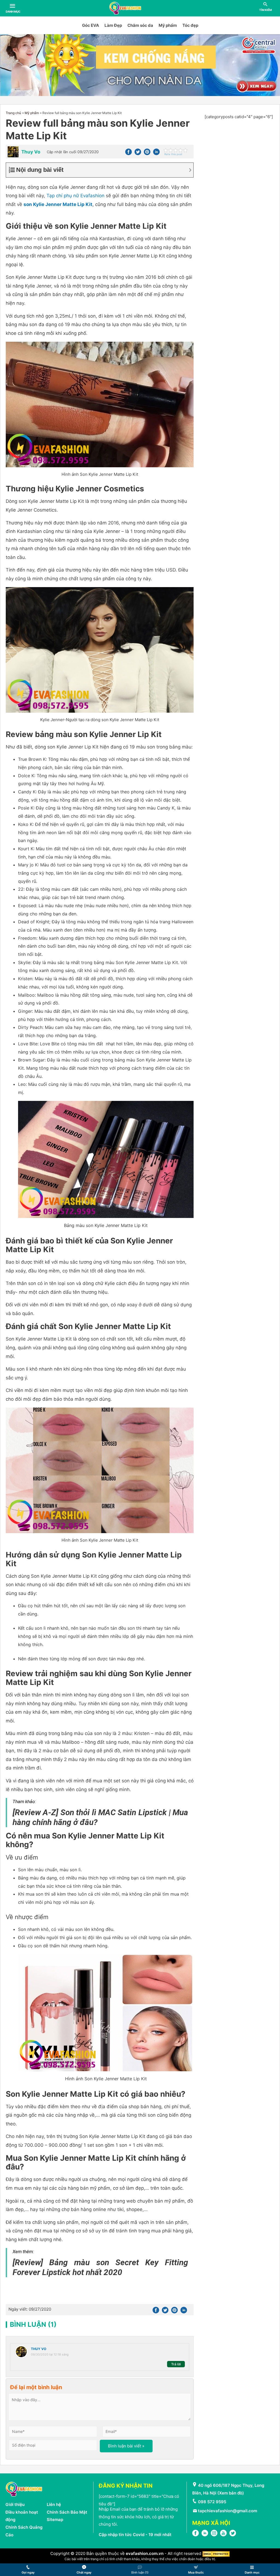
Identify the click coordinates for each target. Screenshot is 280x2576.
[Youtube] (223, 2535)
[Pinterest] (147, 154)
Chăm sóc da (140, 25)
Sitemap (55, 2520)
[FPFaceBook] (196, 2535)
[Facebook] (129, 154)
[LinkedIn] (205, 2535)
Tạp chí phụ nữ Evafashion (75, 196)
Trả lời (176, 2364)
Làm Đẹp (113, 25)
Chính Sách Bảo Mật (67, 2512)
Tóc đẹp (190, 25)
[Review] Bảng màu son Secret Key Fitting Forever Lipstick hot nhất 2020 (100, 2267)
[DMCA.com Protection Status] (216, 2553)
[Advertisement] (239, 203)
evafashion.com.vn (145, 2553)
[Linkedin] (156, 154)
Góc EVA (91, 25)
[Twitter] (138, 154)
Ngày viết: (30, 2309)
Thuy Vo (39, 2349)
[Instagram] (214, 2535)
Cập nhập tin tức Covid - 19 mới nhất (135, 2535)
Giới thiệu (15, 2504)
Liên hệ (54, 2504)
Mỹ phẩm (168, 25)
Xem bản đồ (231, 2493)
